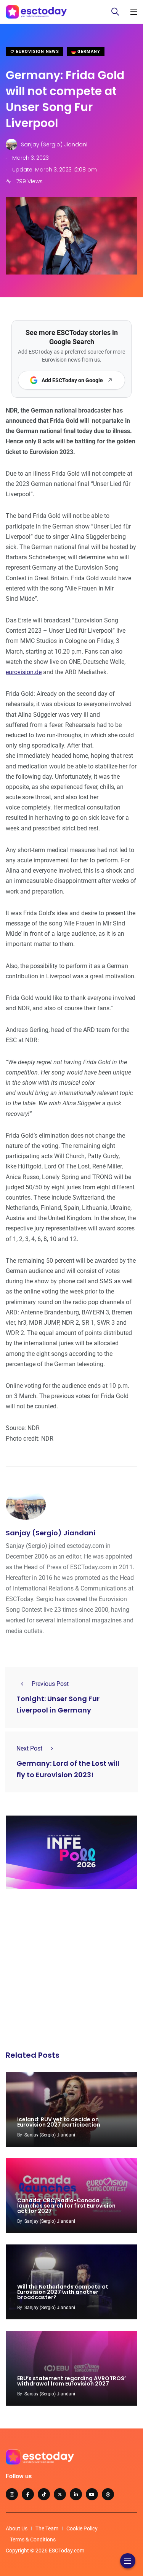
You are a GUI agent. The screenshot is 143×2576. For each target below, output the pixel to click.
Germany (88, 52)
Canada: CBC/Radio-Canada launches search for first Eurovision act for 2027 (66, 2206)
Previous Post (50, 1684)
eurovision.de (24, 672)
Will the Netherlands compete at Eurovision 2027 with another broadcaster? (63, 2292)
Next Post (29, 1748)
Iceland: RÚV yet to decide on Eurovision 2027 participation (59, 2122)
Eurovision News (37, 52)
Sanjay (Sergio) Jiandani (51, 1533)
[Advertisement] (71, 1972)
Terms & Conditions (33, 2539)
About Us (17, 2528)
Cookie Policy (82, 2528)
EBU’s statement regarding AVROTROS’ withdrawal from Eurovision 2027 (71, 2381)
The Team (47, 2528)
